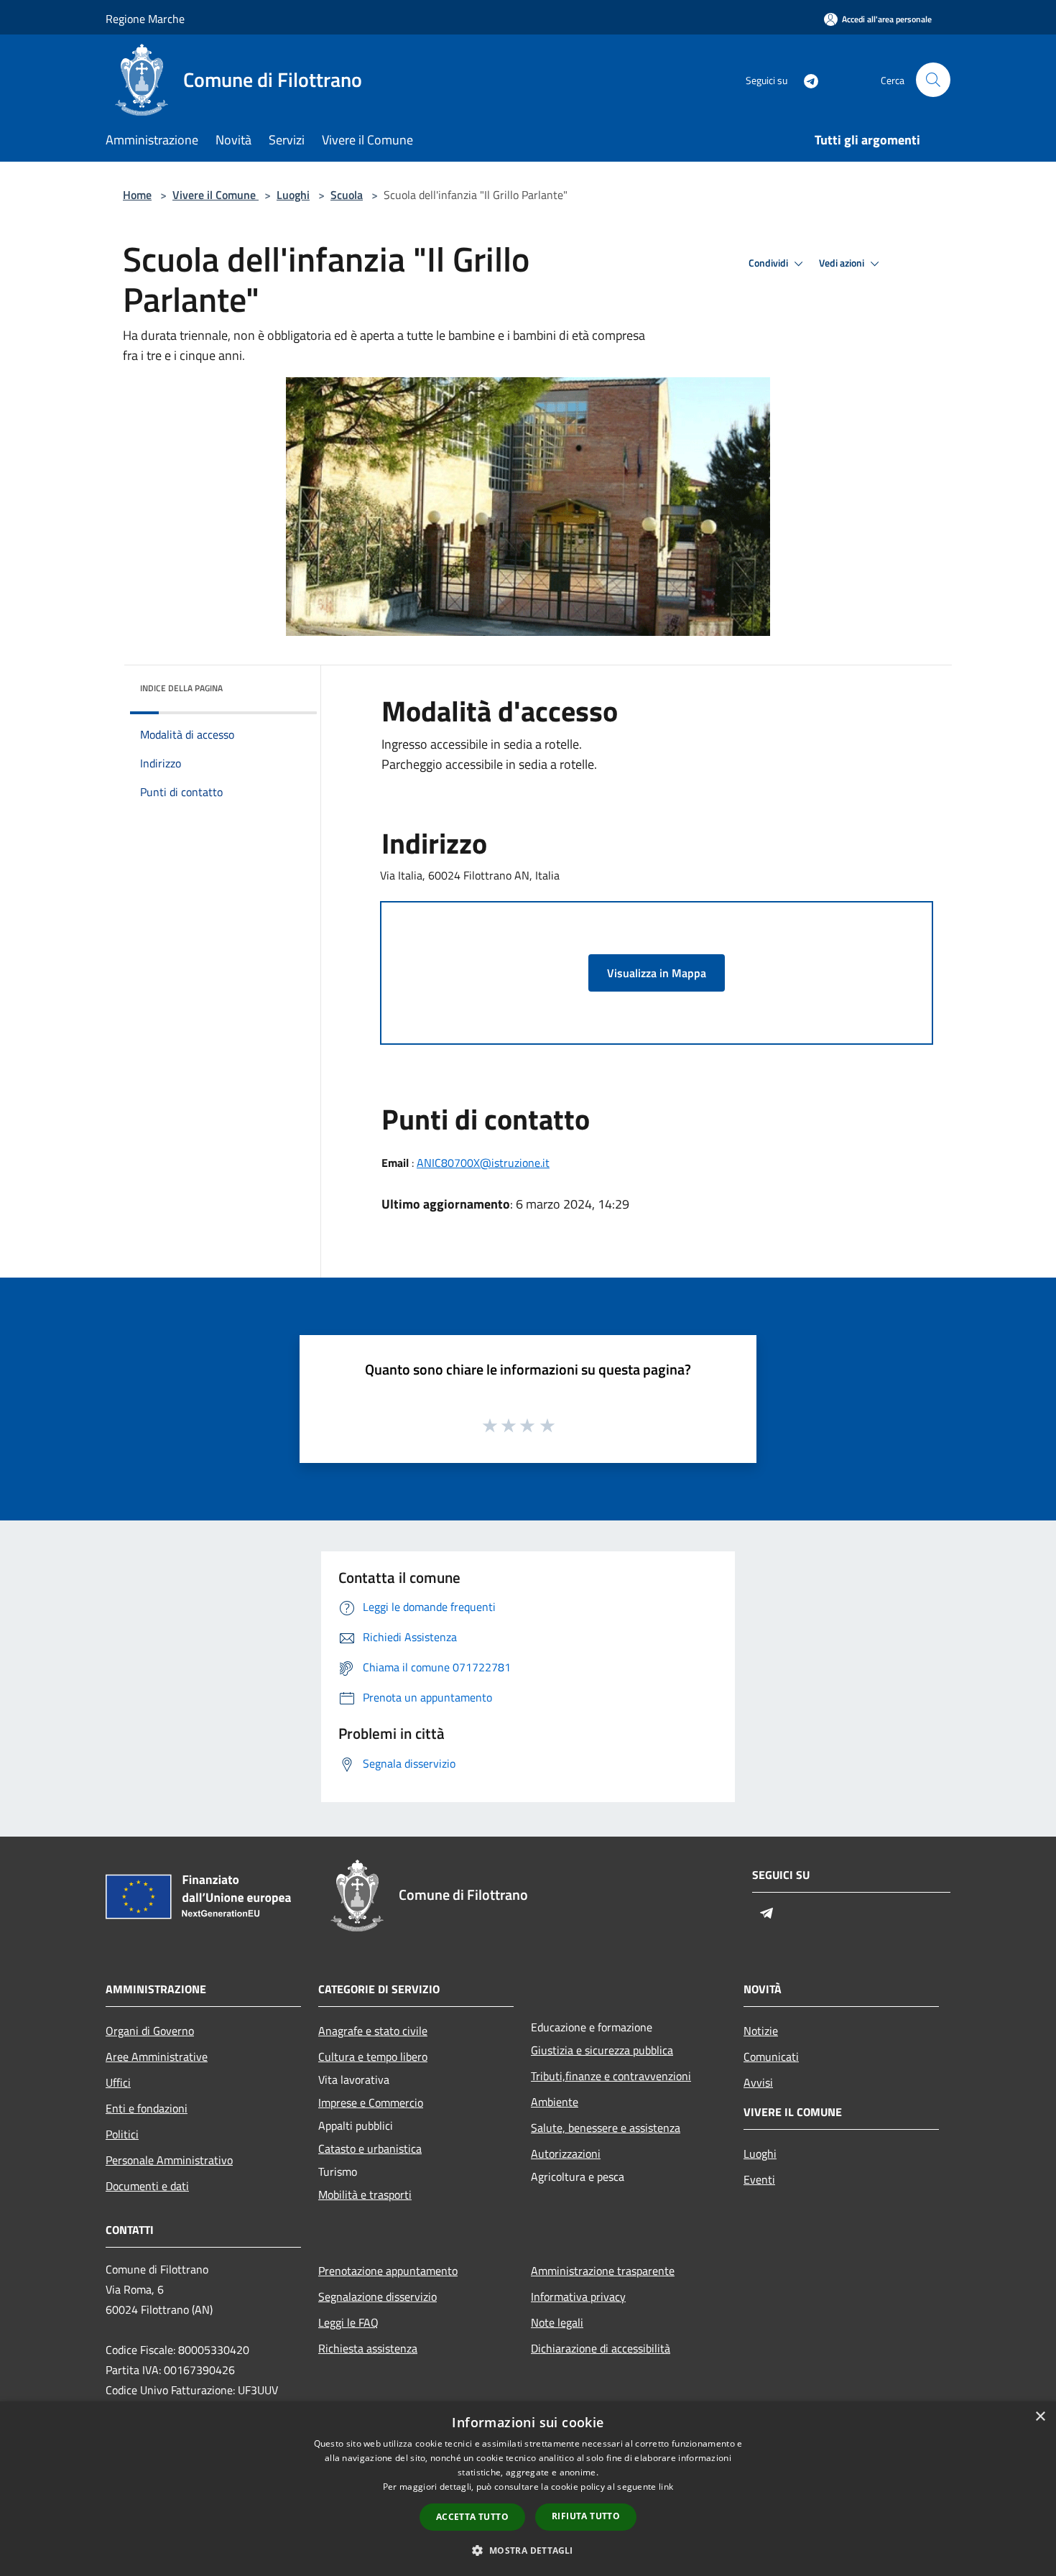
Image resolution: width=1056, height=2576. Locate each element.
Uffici (118, 2082)
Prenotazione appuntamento (388, 2271)
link (666, 2487)
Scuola (347, 195)
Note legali (557, 2322)
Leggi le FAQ (348, 2322)
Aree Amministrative (157, 2056)
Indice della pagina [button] (181, 688)
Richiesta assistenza (368, 2348)
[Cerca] (933, 80)
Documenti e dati (147, 2186)
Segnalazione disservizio (378, 2296)
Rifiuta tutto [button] (586, 2516)
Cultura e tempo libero (373, 2056)
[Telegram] (805, 79)
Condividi (769, 263)
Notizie (761, 2031)
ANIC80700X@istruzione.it (483, 1163)
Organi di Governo (150, 2031)
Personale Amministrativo (169, 2160)
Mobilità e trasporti (365, 2194)
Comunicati (771, 2056)
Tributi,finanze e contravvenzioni (611, 2076)
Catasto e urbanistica (370, 2148)
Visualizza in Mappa (657, 973)
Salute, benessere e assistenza (606, 2128)
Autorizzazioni (566, 2153)
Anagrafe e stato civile (373, 2031)
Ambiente (555, 2102)
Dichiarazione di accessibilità (601, 2348)
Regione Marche (145, 19)
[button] (528, 2550)
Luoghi (293, 195)
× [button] (1040, 2417)
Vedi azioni (843, 263)
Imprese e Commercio (371, 2102)
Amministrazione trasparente (603, 2271)
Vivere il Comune (216, 195)
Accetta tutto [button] (472, 2517)
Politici (122, 2134)
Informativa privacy (578, 2296)
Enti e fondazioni (147, 2108)
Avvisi (758, 2082)
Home (137, 195)
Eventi (759, 2179)
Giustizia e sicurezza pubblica (602, 2050)
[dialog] (528, 2489)
